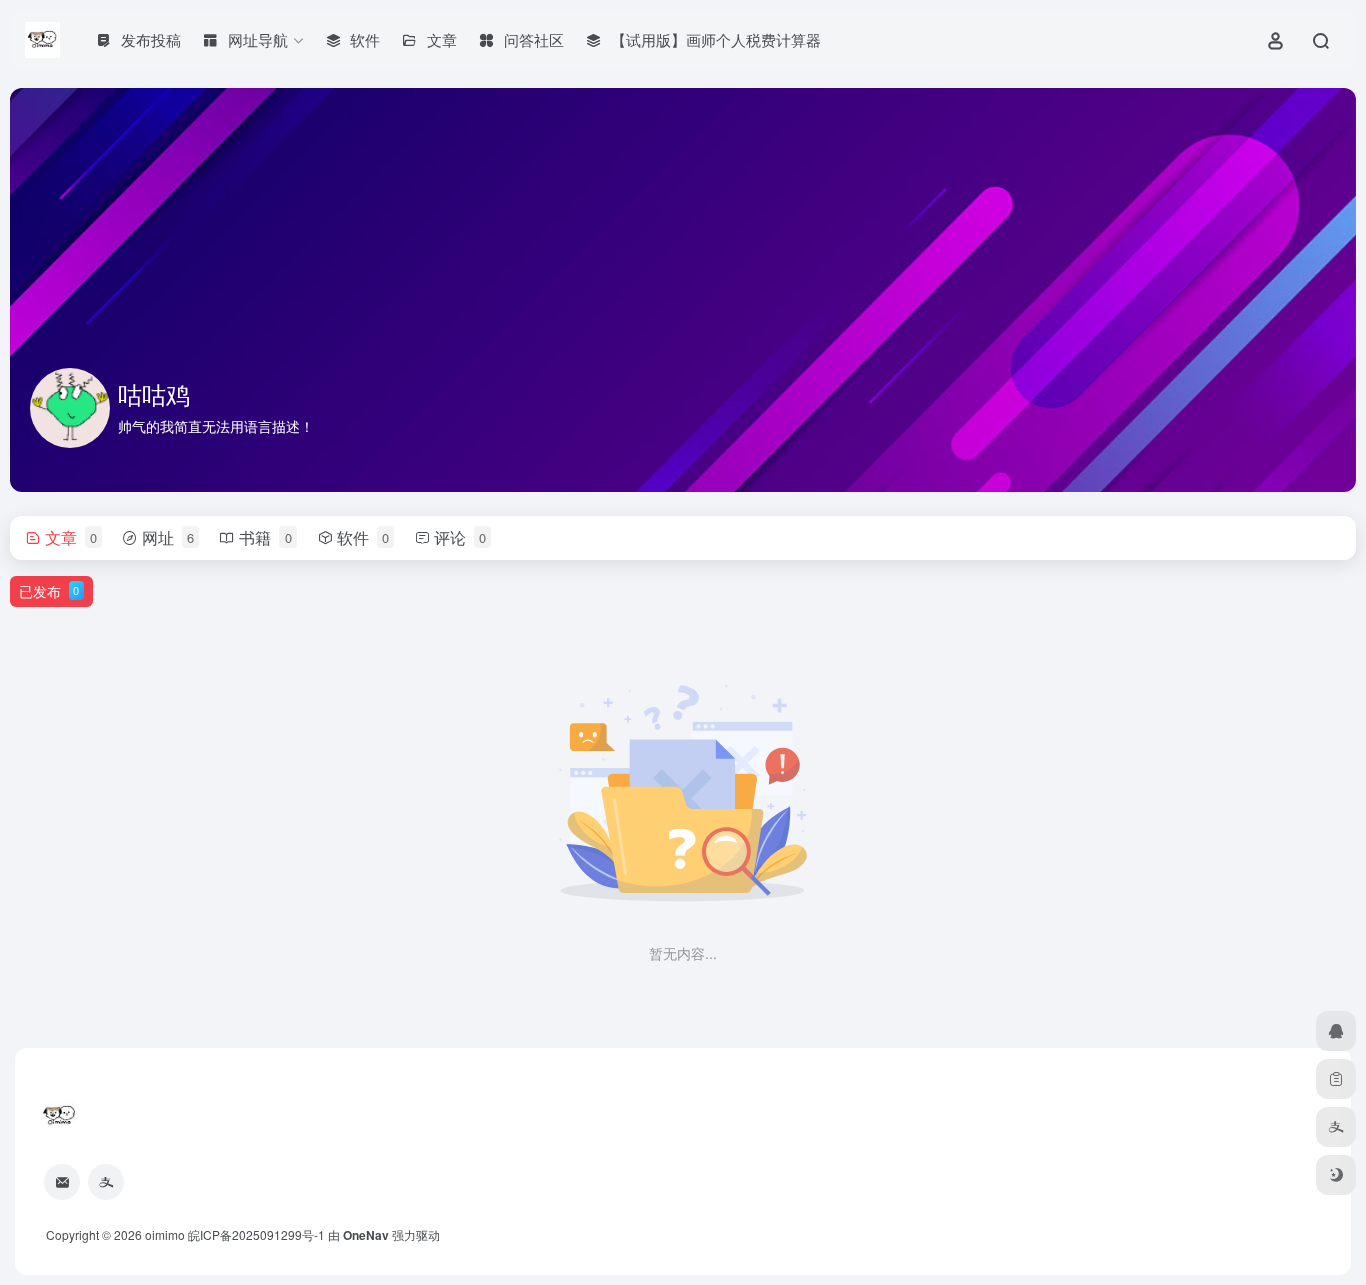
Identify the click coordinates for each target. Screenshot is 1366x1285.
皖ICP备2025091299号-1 (256, 1234)
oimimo (165, 1234)
